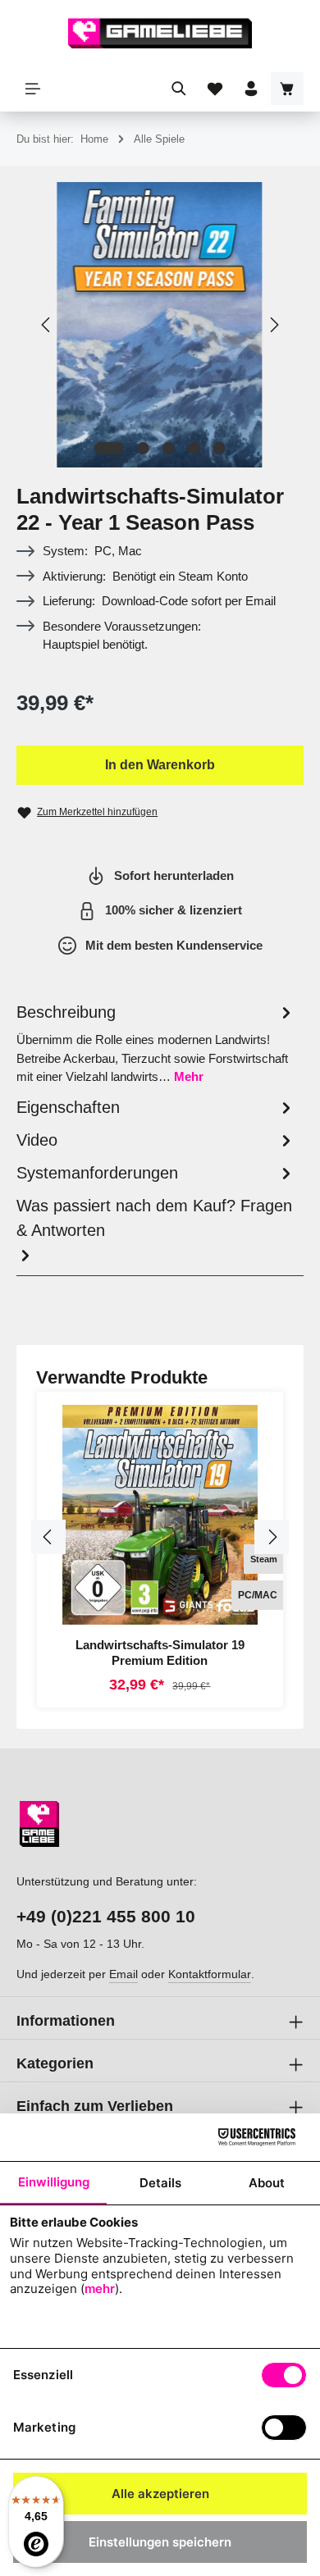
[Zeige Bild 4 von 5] (194, 448)
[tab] (156, 1043)
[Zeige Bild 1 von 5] (109, 448)
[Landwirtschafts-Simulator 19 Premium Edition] (160, 1515)
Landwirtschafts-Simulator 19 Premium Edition (160, 1653)
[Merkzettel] (215, 89)
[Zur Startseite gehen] (160, 33)
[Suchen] (179, 89)
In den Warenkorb (160, 765)
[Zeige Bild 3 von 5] (169, 448)
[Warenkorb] (287, 89)
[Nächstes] (273, 325)
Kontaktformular (210, 1974)
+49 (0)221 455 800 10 (106, 1916)
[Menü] (33, 89)
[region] (160, 325)
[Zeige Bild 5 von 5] (219, 448)
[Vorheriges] (47, 325)
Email (123, 1974)
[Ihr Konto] (251, 89)
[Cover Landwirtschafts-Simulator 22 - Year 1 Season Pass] (160, 325)
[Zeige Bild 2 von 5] (143, 448)
